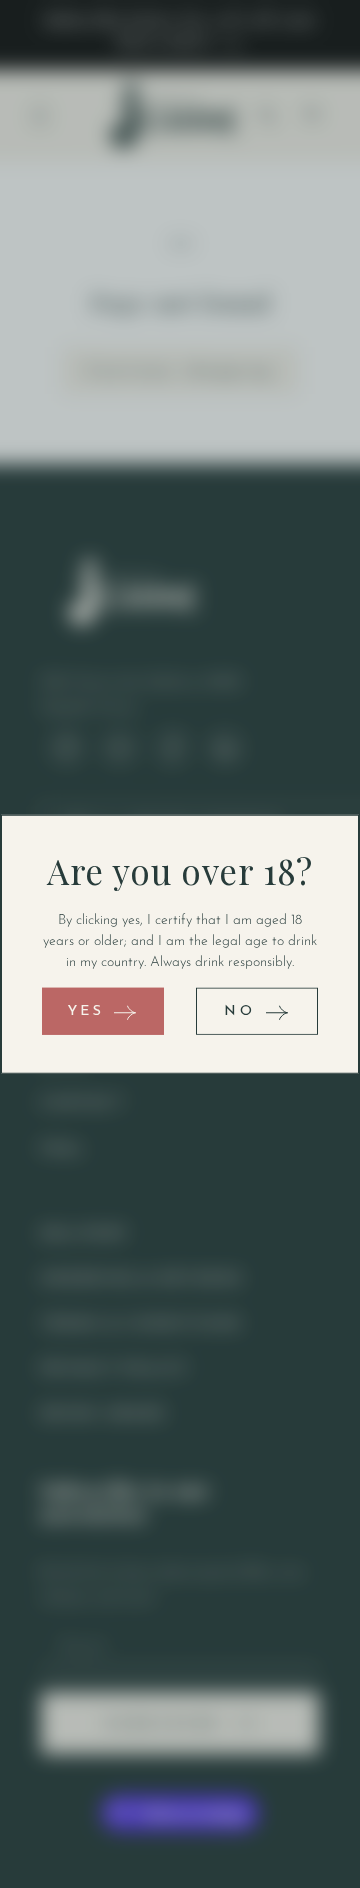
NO (239, 1010)
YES (86, 1010)
